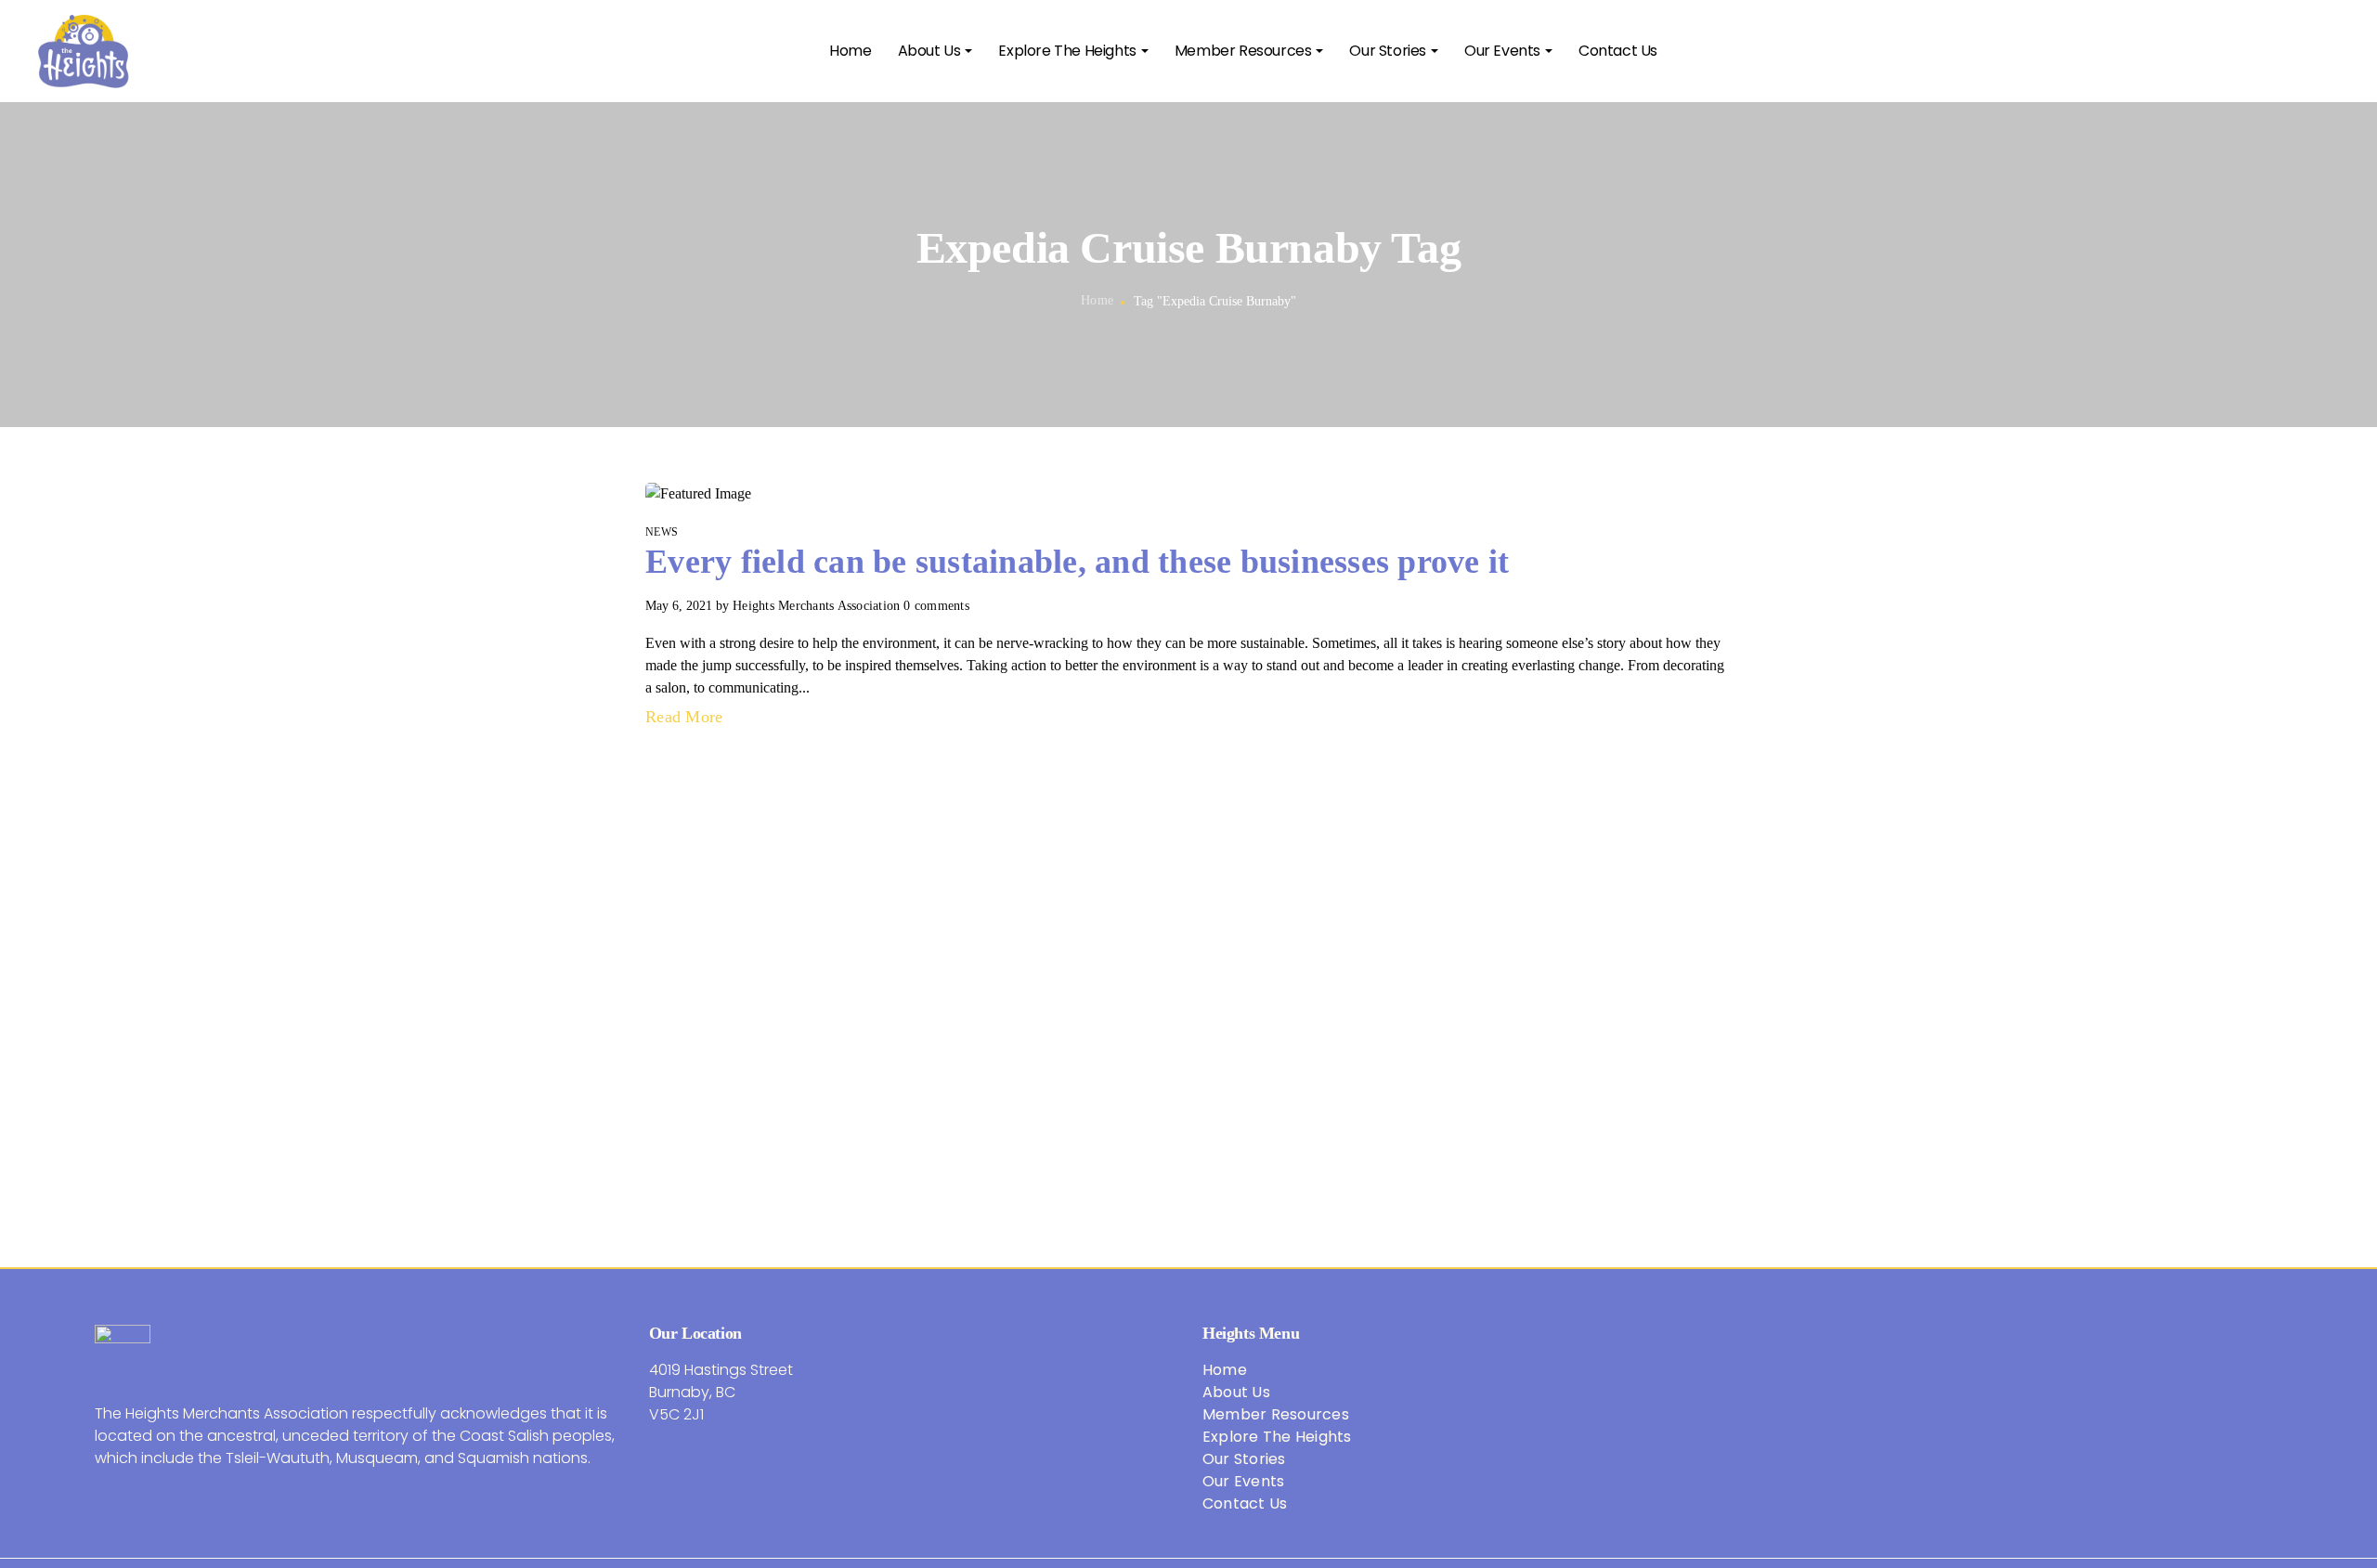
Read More (687, 717)
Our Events (1244, 1481)
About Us (1236, 1392)
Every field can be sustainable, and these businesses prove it (1077, 562)
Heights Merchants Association (816, 606)
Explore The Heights (1277, 1437)
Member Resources (1276, 1414)
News (662, 532)
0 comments (936, 606)
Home (1097, 300)
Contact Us (1245, 1503)
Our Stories (1244, 1459)
